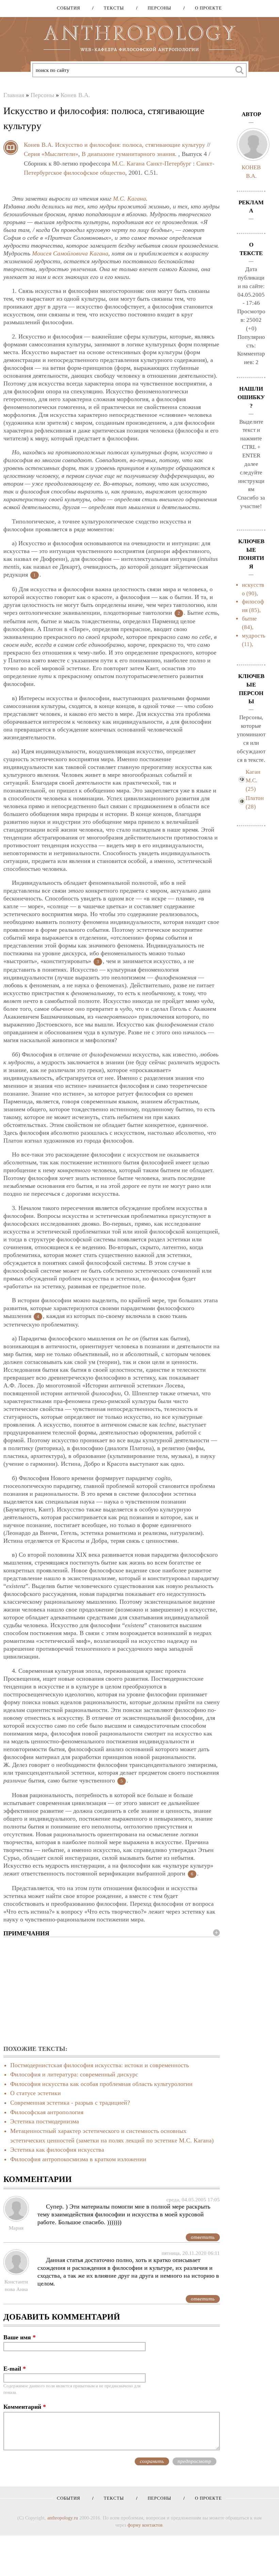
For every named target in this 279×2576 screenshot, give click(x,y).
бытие (249, 619)
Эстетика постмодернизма (45, 2121)
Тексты (111, 8)
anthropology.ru (63, 2518)
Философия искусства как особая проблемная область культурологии (101, 2084)
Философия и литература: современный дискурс (74, 2074)
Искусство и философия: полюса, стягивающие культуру (130, 145)
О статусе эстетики (36, 2093)
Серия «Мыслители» (51, 154)
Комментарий (25, 2407)
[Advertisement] (112, 1992)
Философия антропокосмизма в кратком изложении (78, 2159)
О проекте (206, 8)
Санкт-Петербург (169, 163)
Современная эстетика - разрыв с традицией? (70, 2103)
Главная (14, 95)
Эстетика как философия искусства (57, 2150)
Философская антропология (47, 2112)
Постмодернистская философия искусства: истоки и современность (100, 2065)
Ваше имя (20, 2337)
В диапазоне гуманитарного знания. (129, 154)
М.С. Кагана (128, 163)
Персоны (157, 8)
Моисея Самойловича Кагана (70, 253)
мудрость (254, 636)
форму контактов (145, 2525)
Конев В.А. (75, 95)
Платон (255, 798)
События (69, 8)
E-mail (15, 2369)
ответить (203, 2237)
